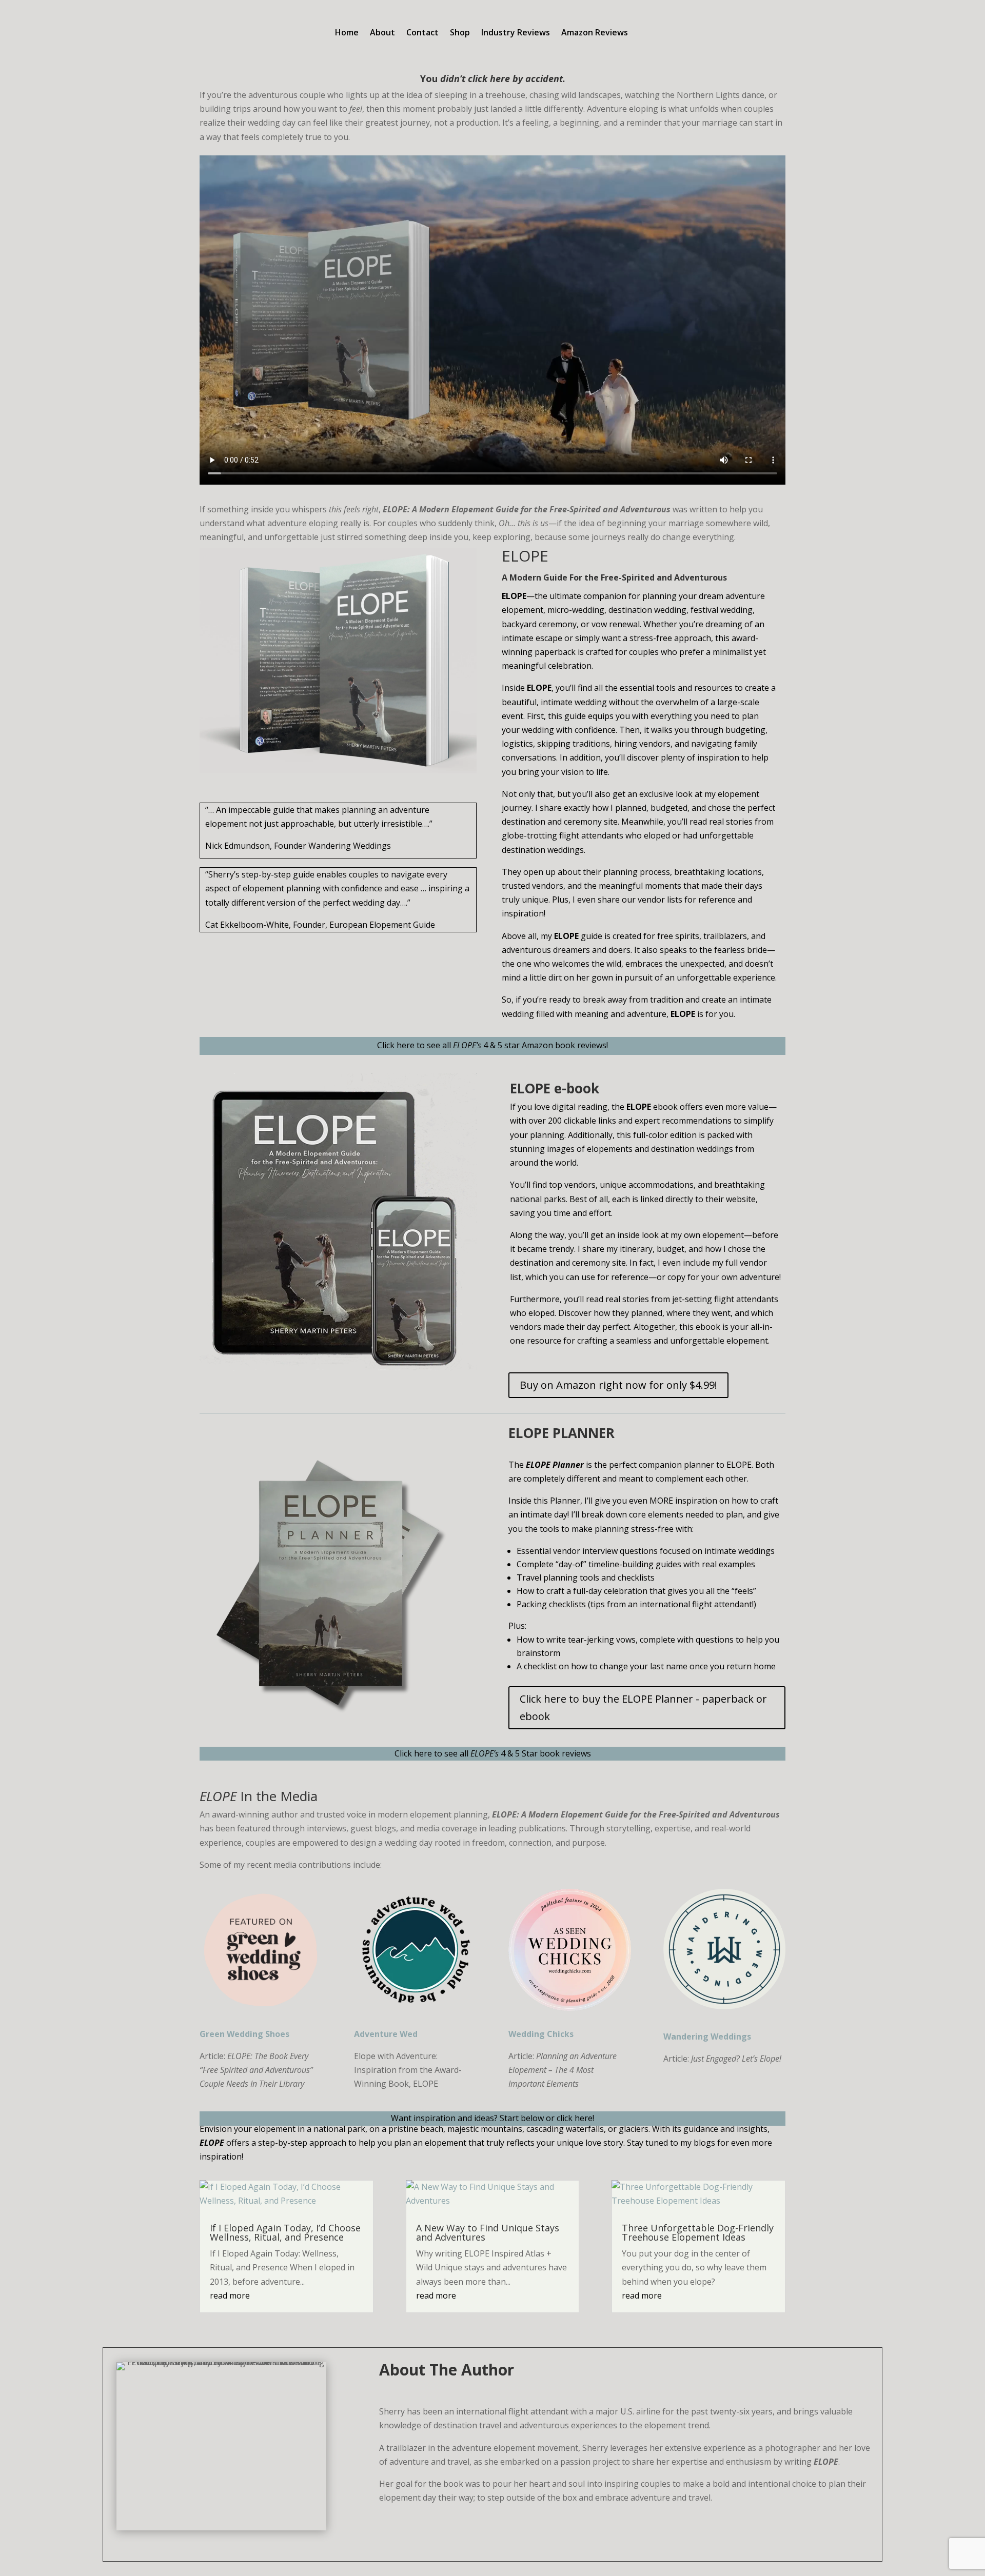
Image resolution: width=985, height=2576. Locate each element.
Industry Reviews (516, 33)
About (382, 33)
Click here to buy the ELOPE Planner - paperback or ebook (643, 1708)
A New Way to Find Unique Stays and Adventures (488, 2232)
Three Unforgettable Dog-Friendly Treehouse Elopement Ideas (698, 2232)
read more (230, 2295)
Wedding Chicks (543, 2034)
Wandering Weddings (707, 2036)
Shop (460, 33)
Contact (422, 33)
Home (347, 33)
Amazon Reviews (595, 33)
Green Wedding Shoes (244, 2034)
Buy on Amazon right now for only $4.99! (618, 1385)
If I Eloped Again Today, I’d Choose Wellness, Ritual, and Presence (285, 2232)
